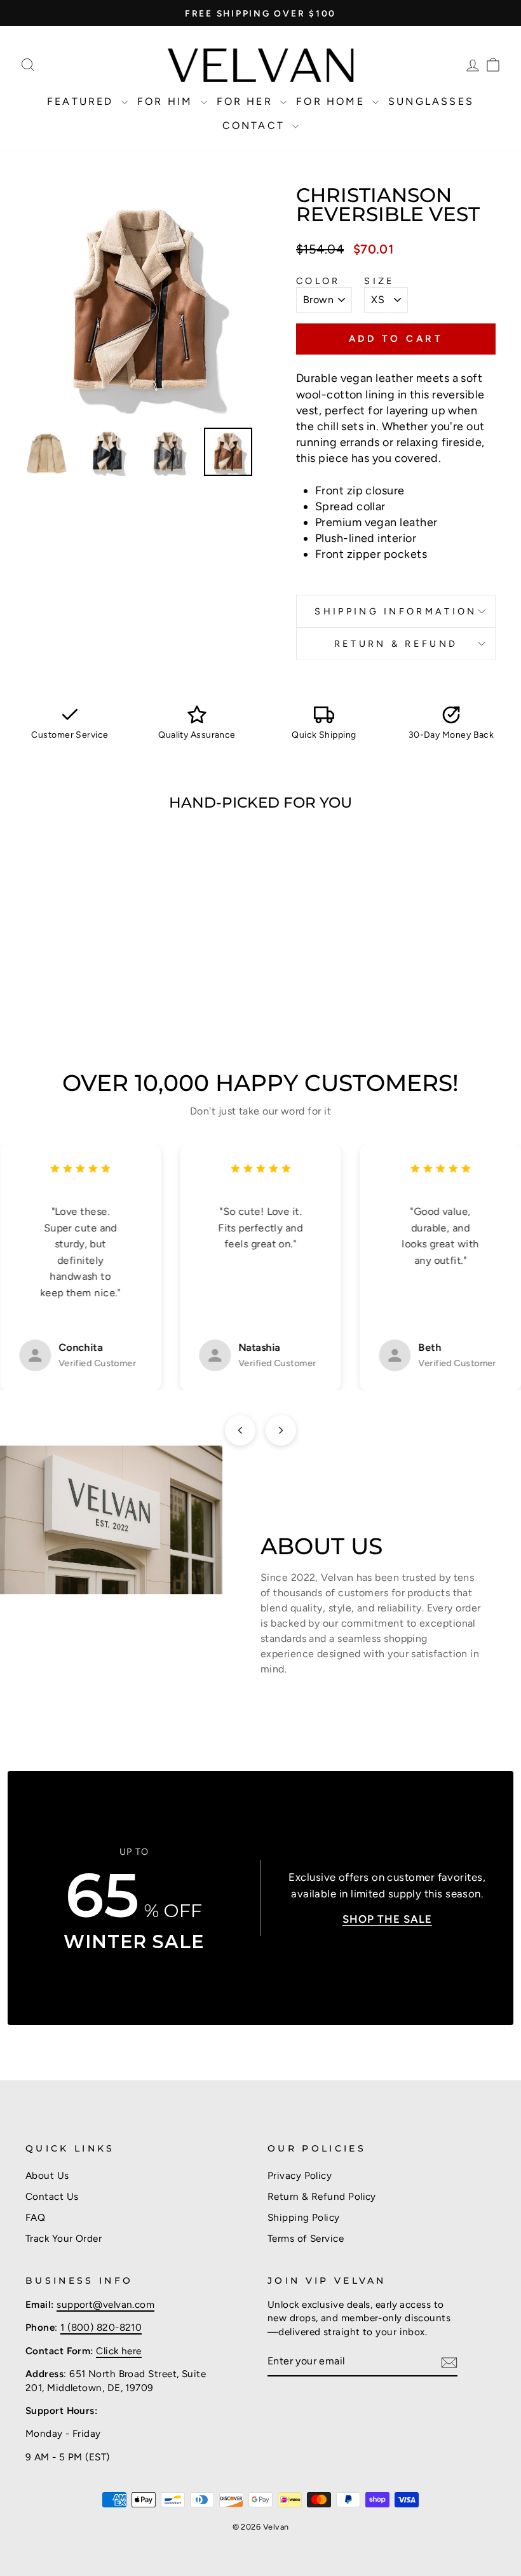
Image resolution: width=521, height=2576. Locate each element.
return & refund (396, 644)
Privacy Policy (300, 2175)
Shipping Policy (304, 2217)
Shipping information (396, 611)
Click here (119, 2351)
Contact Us (52, 2196)
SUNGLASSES (431, 101)
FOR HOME (333, 101)
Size (379, 281)
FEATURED (83, 101)
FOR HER (247, 101)
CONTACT (256, 125)
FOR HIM (167, 101)
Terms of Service (306, 2238)
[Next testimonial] (281, 1430)
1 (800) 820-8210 (101, 2327)
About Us (47, 2175)
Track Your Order (64, 2238)
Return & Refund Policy (322, 2196)
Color (318, 281)
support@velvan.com (105, 2304)
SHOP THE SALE (387, 1919)
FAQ (35, 2217)
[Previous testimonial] (240, 1430)
